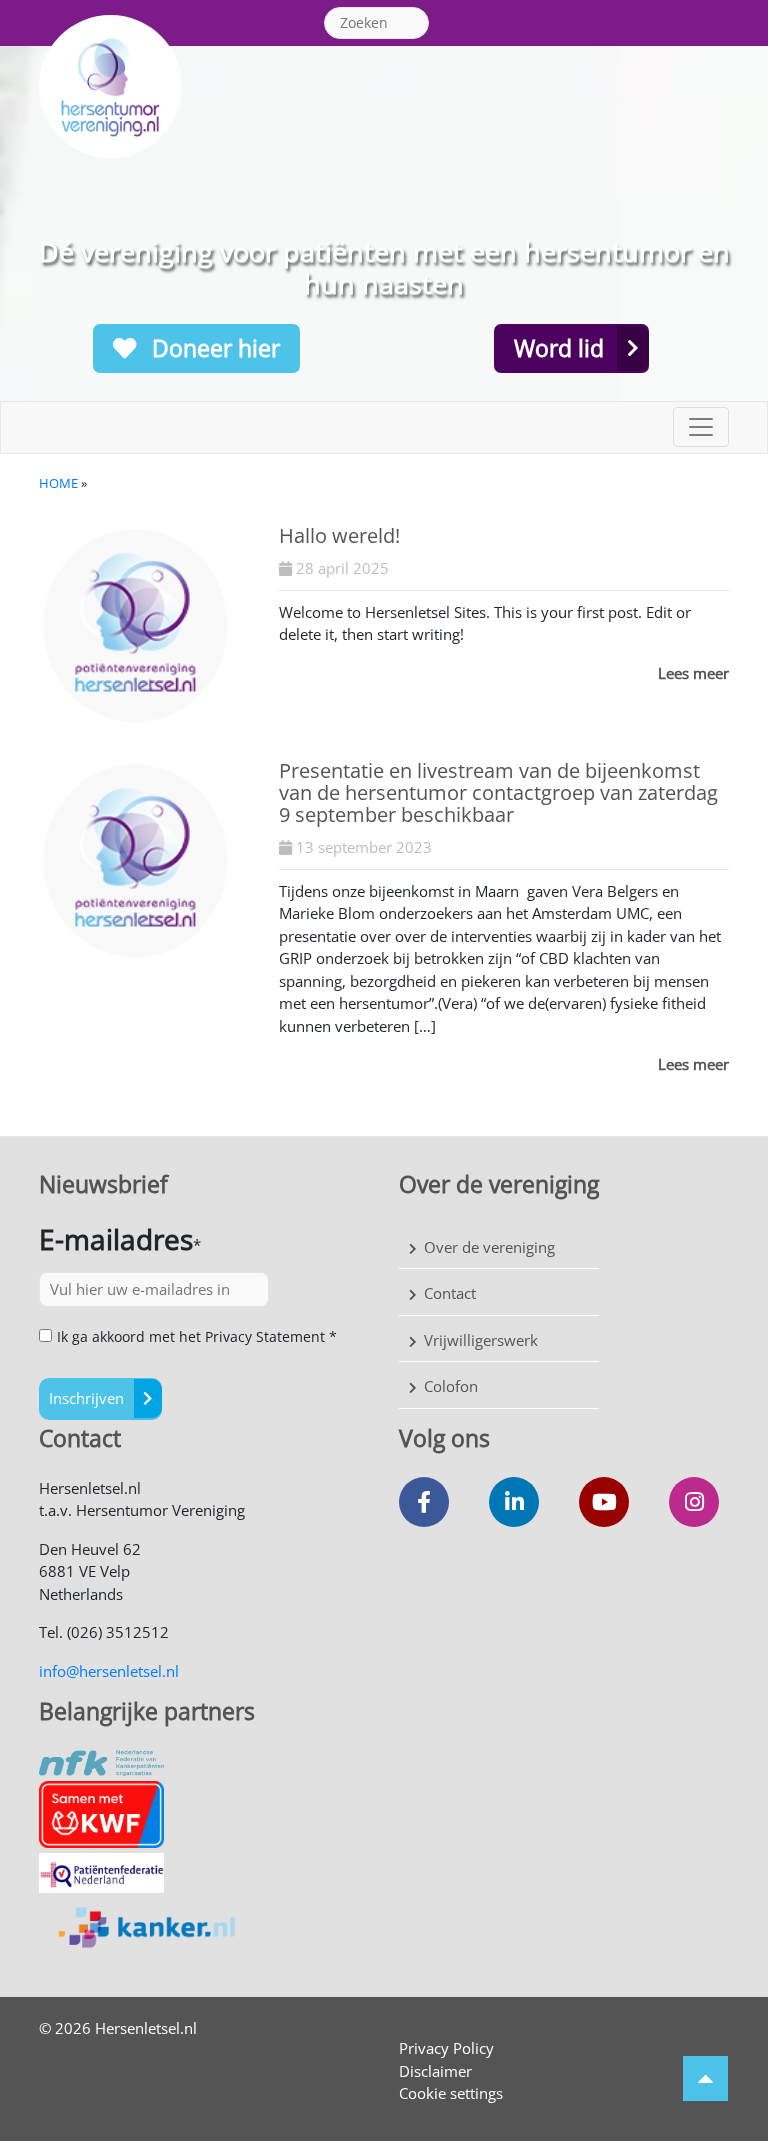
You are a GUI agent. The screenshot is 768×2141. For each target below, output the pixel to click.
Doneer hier (213, 348)
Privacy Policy (446, 2048)
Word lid (559, 348)
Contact (450, 1293)
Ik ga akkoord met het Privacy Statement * (197, 1336)
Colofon (451, 1386)
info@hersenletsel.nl (109, 1671)
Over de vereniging (489, 1247)
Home (58, 483)
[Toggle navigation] (701, 427)
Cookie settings (451, 2093)
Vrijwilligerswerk (481, 1340)
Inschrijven (86, 1398)
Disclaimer (435, 2071)
